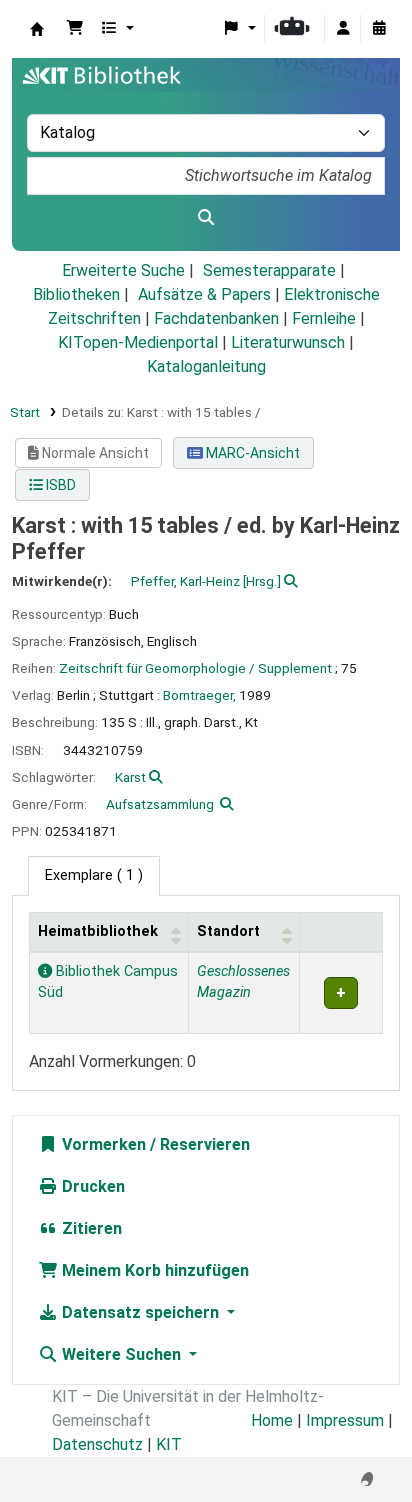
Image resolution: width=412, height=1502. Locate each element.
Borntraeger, (199, 695)
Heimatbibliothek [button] (98, 931)
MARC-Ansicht (251, 453)
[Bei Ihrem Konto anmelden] (343, 29)
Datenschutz (97, 1444)
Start (25, 412)
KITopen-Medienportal (138, 342)
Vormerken (102, 1144)
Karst (130, 777)
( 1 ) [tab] (94, 875)
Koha (37, 29)
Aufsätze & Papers (204, 294)
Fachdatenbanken (216, 318)
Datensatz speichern (140, 1312)
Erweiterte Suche (123, 270)
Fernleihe (324, 318)
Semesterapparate (269, 270)
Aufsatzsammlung (160, 804)
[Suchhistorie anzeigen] (379, 29)
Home (272, 1420)
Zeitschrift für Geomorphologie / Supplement (195, 668)
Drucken (91, 1186)
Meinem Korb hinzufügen (153, 1270)
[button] (75, 29)
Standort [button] (228, 931)
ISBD (59, 485)
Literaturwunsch (288, 342)
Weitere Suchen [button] (121, 1354)
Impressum (345, 1420)
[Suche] (206, 218)
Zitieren (90, 1228)
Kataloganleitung (206, 366)
